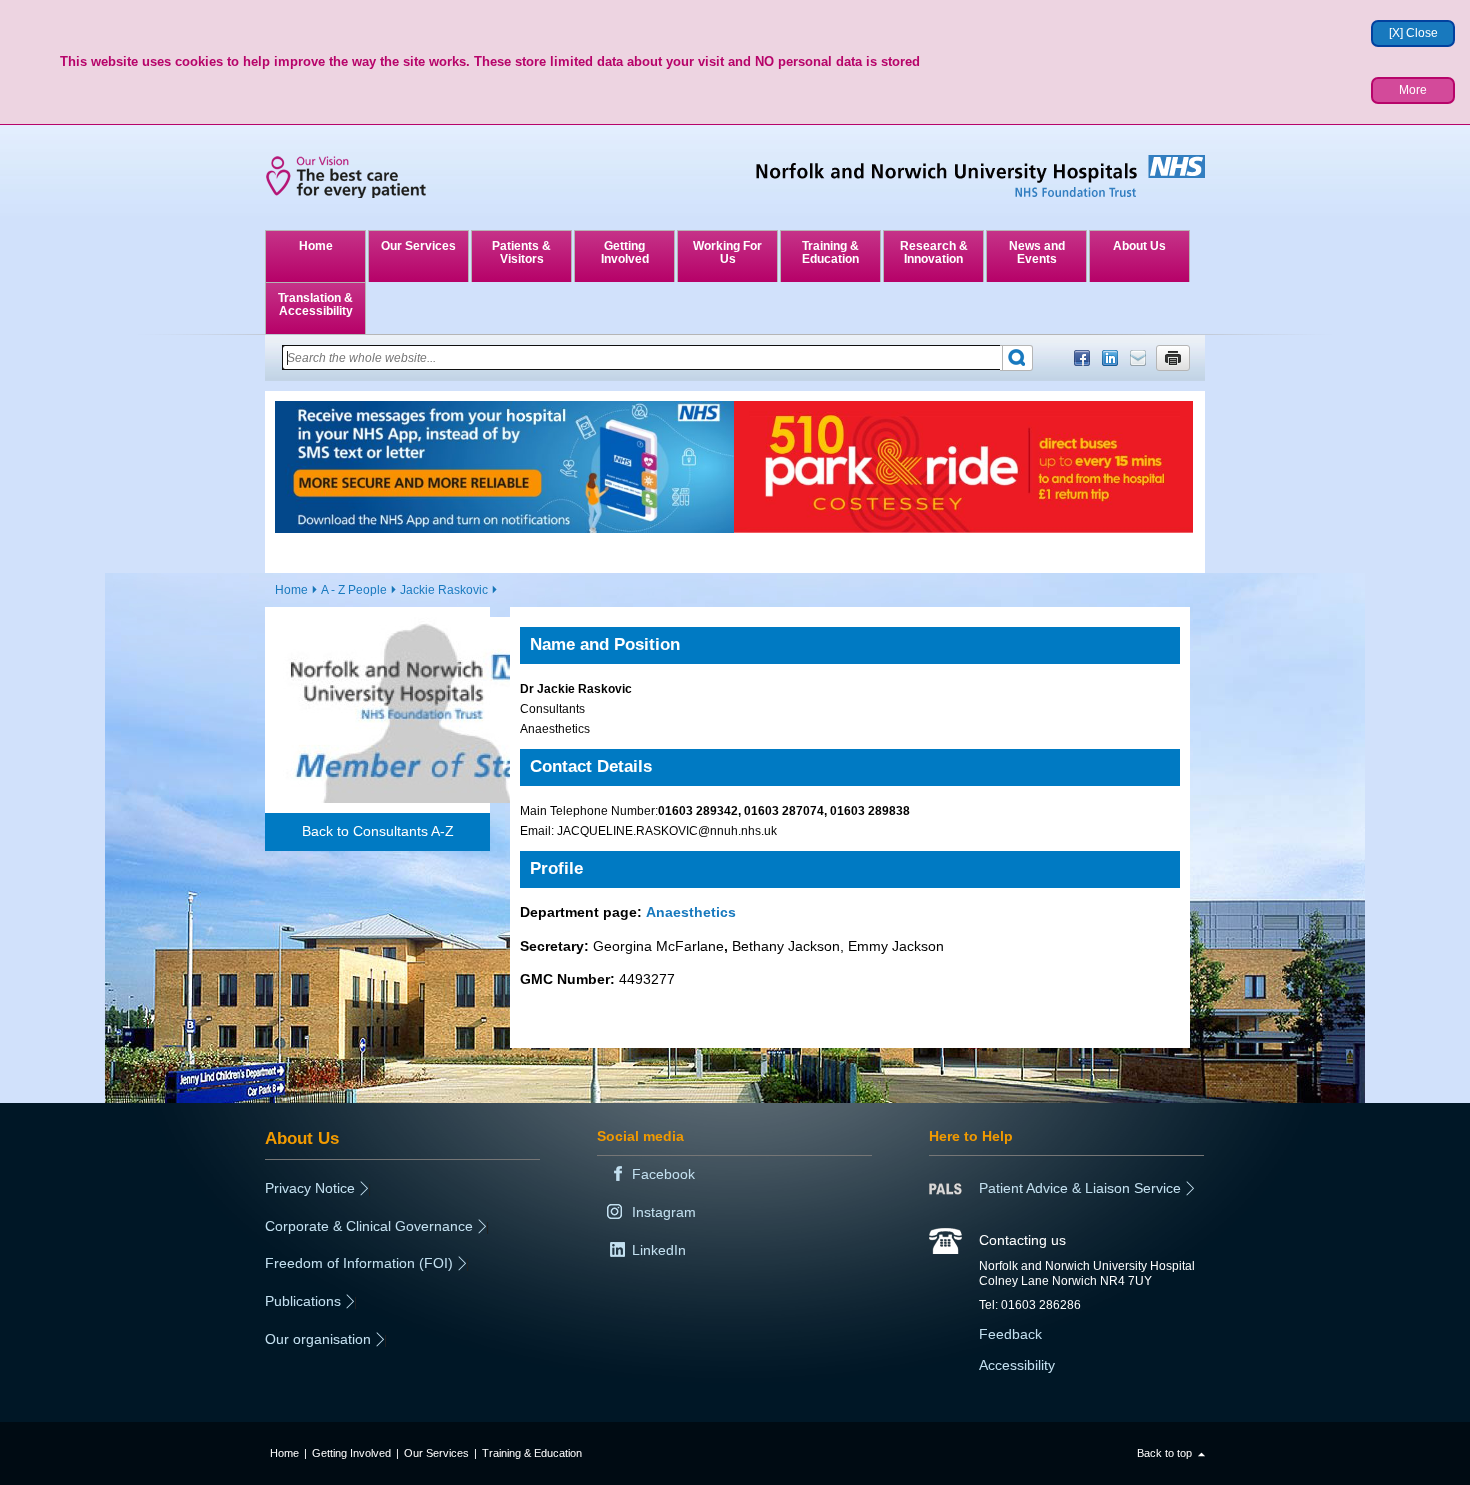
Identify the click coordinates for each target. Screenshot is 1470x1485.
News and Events (1037, 252)
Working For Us (727, 252)
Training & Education (830, 252)
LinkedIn (1110, 358)
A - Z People (354, 590)
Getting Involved (625, 252)
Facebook (1082, 358)
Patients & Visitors (521, 252)
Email (1138, 358)
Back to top (1164, 1453)
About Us (1139, 246)
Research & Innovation (934, 252)
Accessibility (1017, 1365)
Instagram (664, 1212)
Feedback (1010, 1334)
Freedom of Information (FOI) (359, 1263)
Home (316, 246)
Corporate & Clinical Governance (369, 1226)
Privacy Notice (310, 1188)
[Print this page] (1173, 358)
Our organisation (318, 1339)
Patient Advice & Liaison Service (1080, 1188)
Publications (303, 1301)
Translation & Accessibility (315, 304)
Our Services (418, 246)
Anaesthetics (691, 912)
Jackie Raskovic (444, 590)
